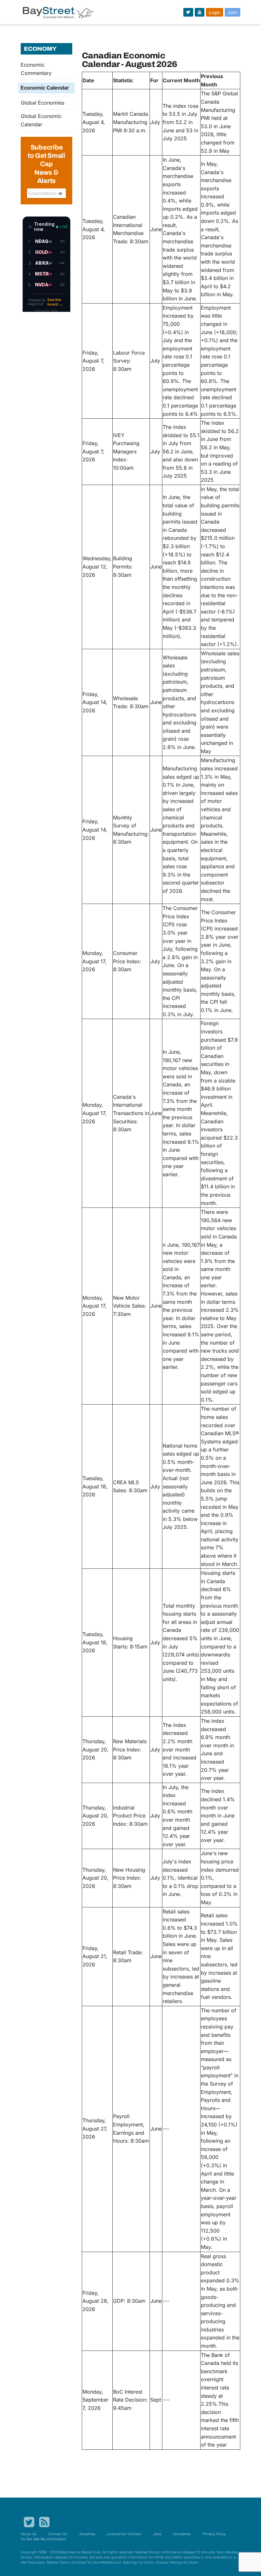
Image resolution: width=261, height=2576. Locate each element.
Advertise (87, 2534)
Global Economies (42, 103)
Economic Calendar (45, 88)
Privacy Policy (214, 2534)
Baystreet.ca (70, 2552)
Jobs (157, 2534)
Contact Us (58, 2534)
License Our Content (124, 2534)
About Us (29, 2534)
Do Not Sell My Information (43, 2539)
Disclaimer (182, 2534)
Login (215, 12)
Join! (233, 12)
